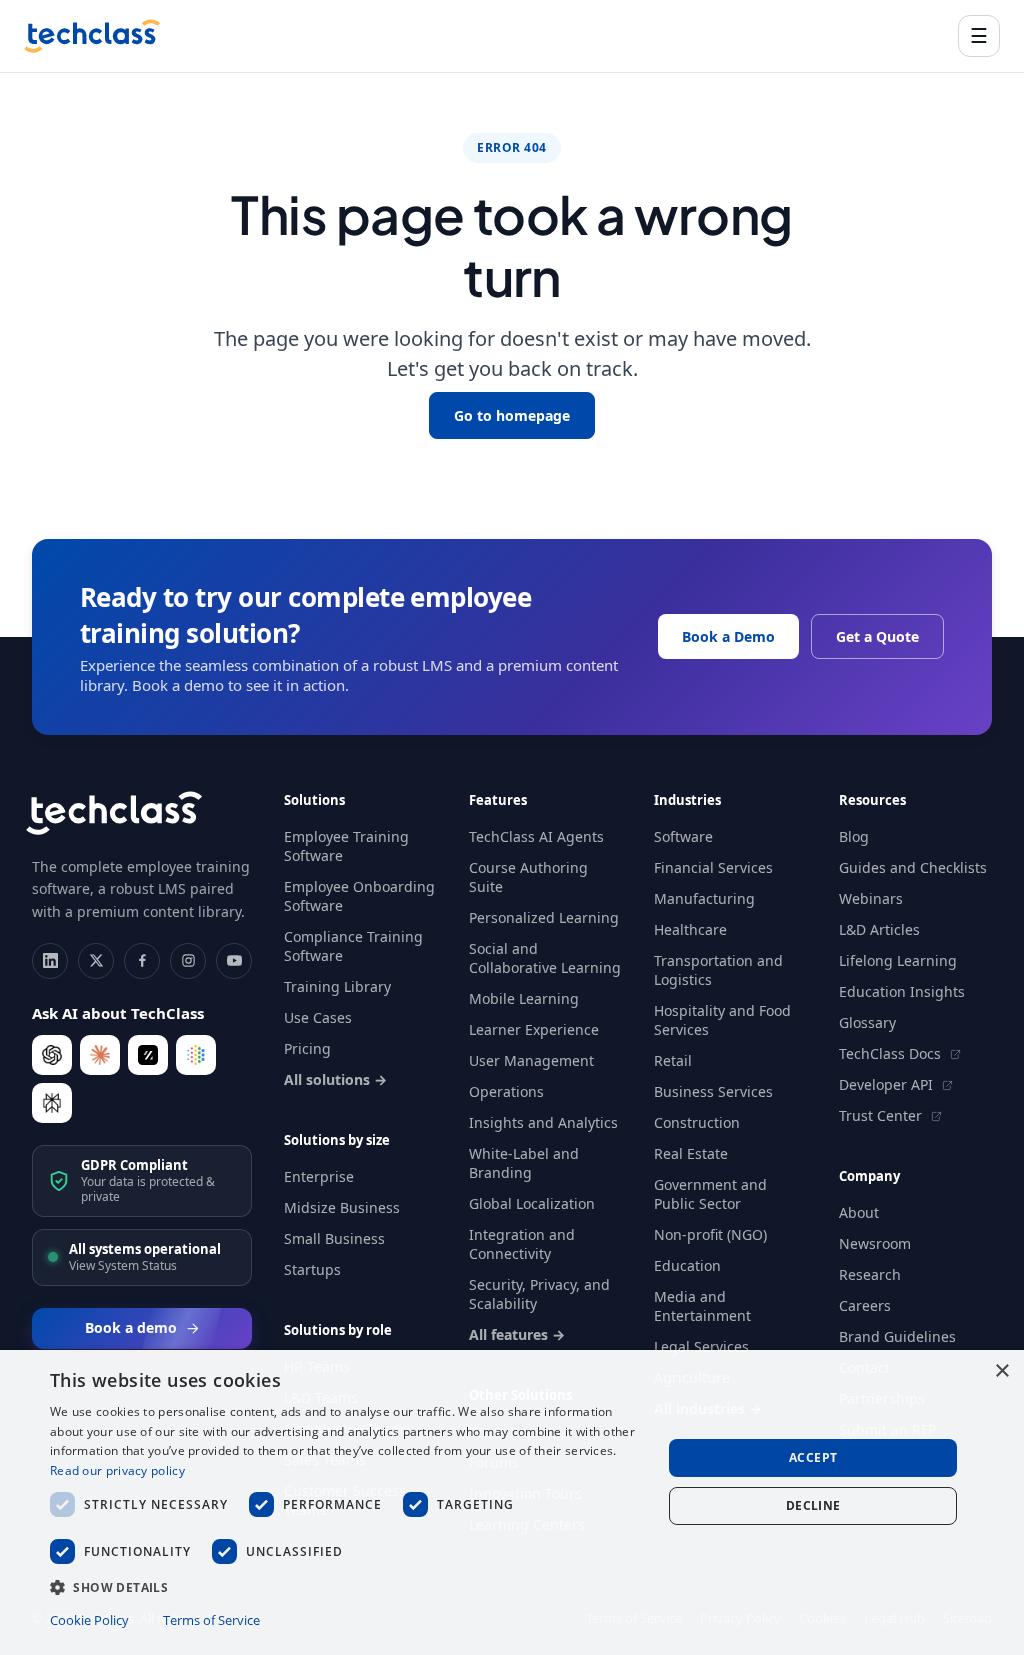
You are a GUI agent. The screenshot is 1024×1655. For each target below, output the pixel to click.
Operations (506, 1091)
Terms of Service (211, 1620)
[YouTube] (234, 961)
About (859, 1212)
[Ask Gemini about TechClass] (196, 1055)
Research (870, 1274)
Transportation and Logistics (718, 970)
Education (687, 1265)
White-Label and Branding (524, 1163)
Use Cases (318, 1017)
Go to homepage (512, 415)
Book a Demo (728, 636)
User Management (531, 1060)
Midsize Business (342, 1207)
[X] (96, 961)
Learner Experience (534, 1029)
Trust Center (882, 1115)
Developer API (888, 1084)
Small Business (334, 1238)
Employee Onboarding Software (359, 896)
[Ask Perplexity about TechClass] (52, 1103)
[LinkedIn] (50, 961)
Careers (865, 1305)
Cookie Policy (89, 1620)
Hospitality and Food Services (722, 1020)
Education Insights (902, 991)
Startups (312, 1269)
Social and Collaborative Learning (545, 958)
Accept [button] (813, 1457)
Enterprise (319, 1176)
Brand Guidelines (897, 1336)
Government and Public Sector (710, 1194)
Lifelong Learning (898, 960)
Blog (854, 836)
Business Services (713, 1091)
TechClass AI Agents (536, 836)
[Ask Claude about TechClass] (100, 1055)
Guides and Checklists (913, 867)
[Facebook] (142, 961)
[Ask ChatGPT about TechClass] (52, 1055)
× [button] (1001, 1371)
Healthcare (690, 929)
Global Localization (532, 1203)
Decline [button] (813, 1505)
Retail (673, 1060)
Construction (697, 1122)
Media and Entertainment (702, 1306)
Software (683, 836)
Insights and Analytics (543, 1122)
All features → (517, 1334)
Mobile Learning (524, 998)
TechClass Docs (892, 1053)
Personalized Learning (544, 917)
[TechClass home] (92, 36)
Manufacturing (704, 898)
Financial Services (713, 867)
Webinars (871, 898)
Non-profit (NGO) (710, 1234)
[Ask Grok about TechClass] (148, 1055)
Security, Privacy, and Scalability (539, 1294)
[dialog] (512, 1502)
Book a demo (131, 1327)
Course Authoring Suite (528, 877)
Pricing (307, 1048)
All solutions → (335, 1079)
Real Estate (691, 1153)
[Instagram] (188, 961)
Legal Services (701, 1346)
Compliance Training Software (353, 946)
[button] (347, 1586)
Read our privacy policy (117, 1470)
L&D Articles (879, 929)
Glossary (867, 1022)
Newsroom (875, 1243)
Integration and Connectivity (522, 1244)
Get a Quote (877, 636)
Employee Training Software (346, 846)
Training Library (337, 986)
